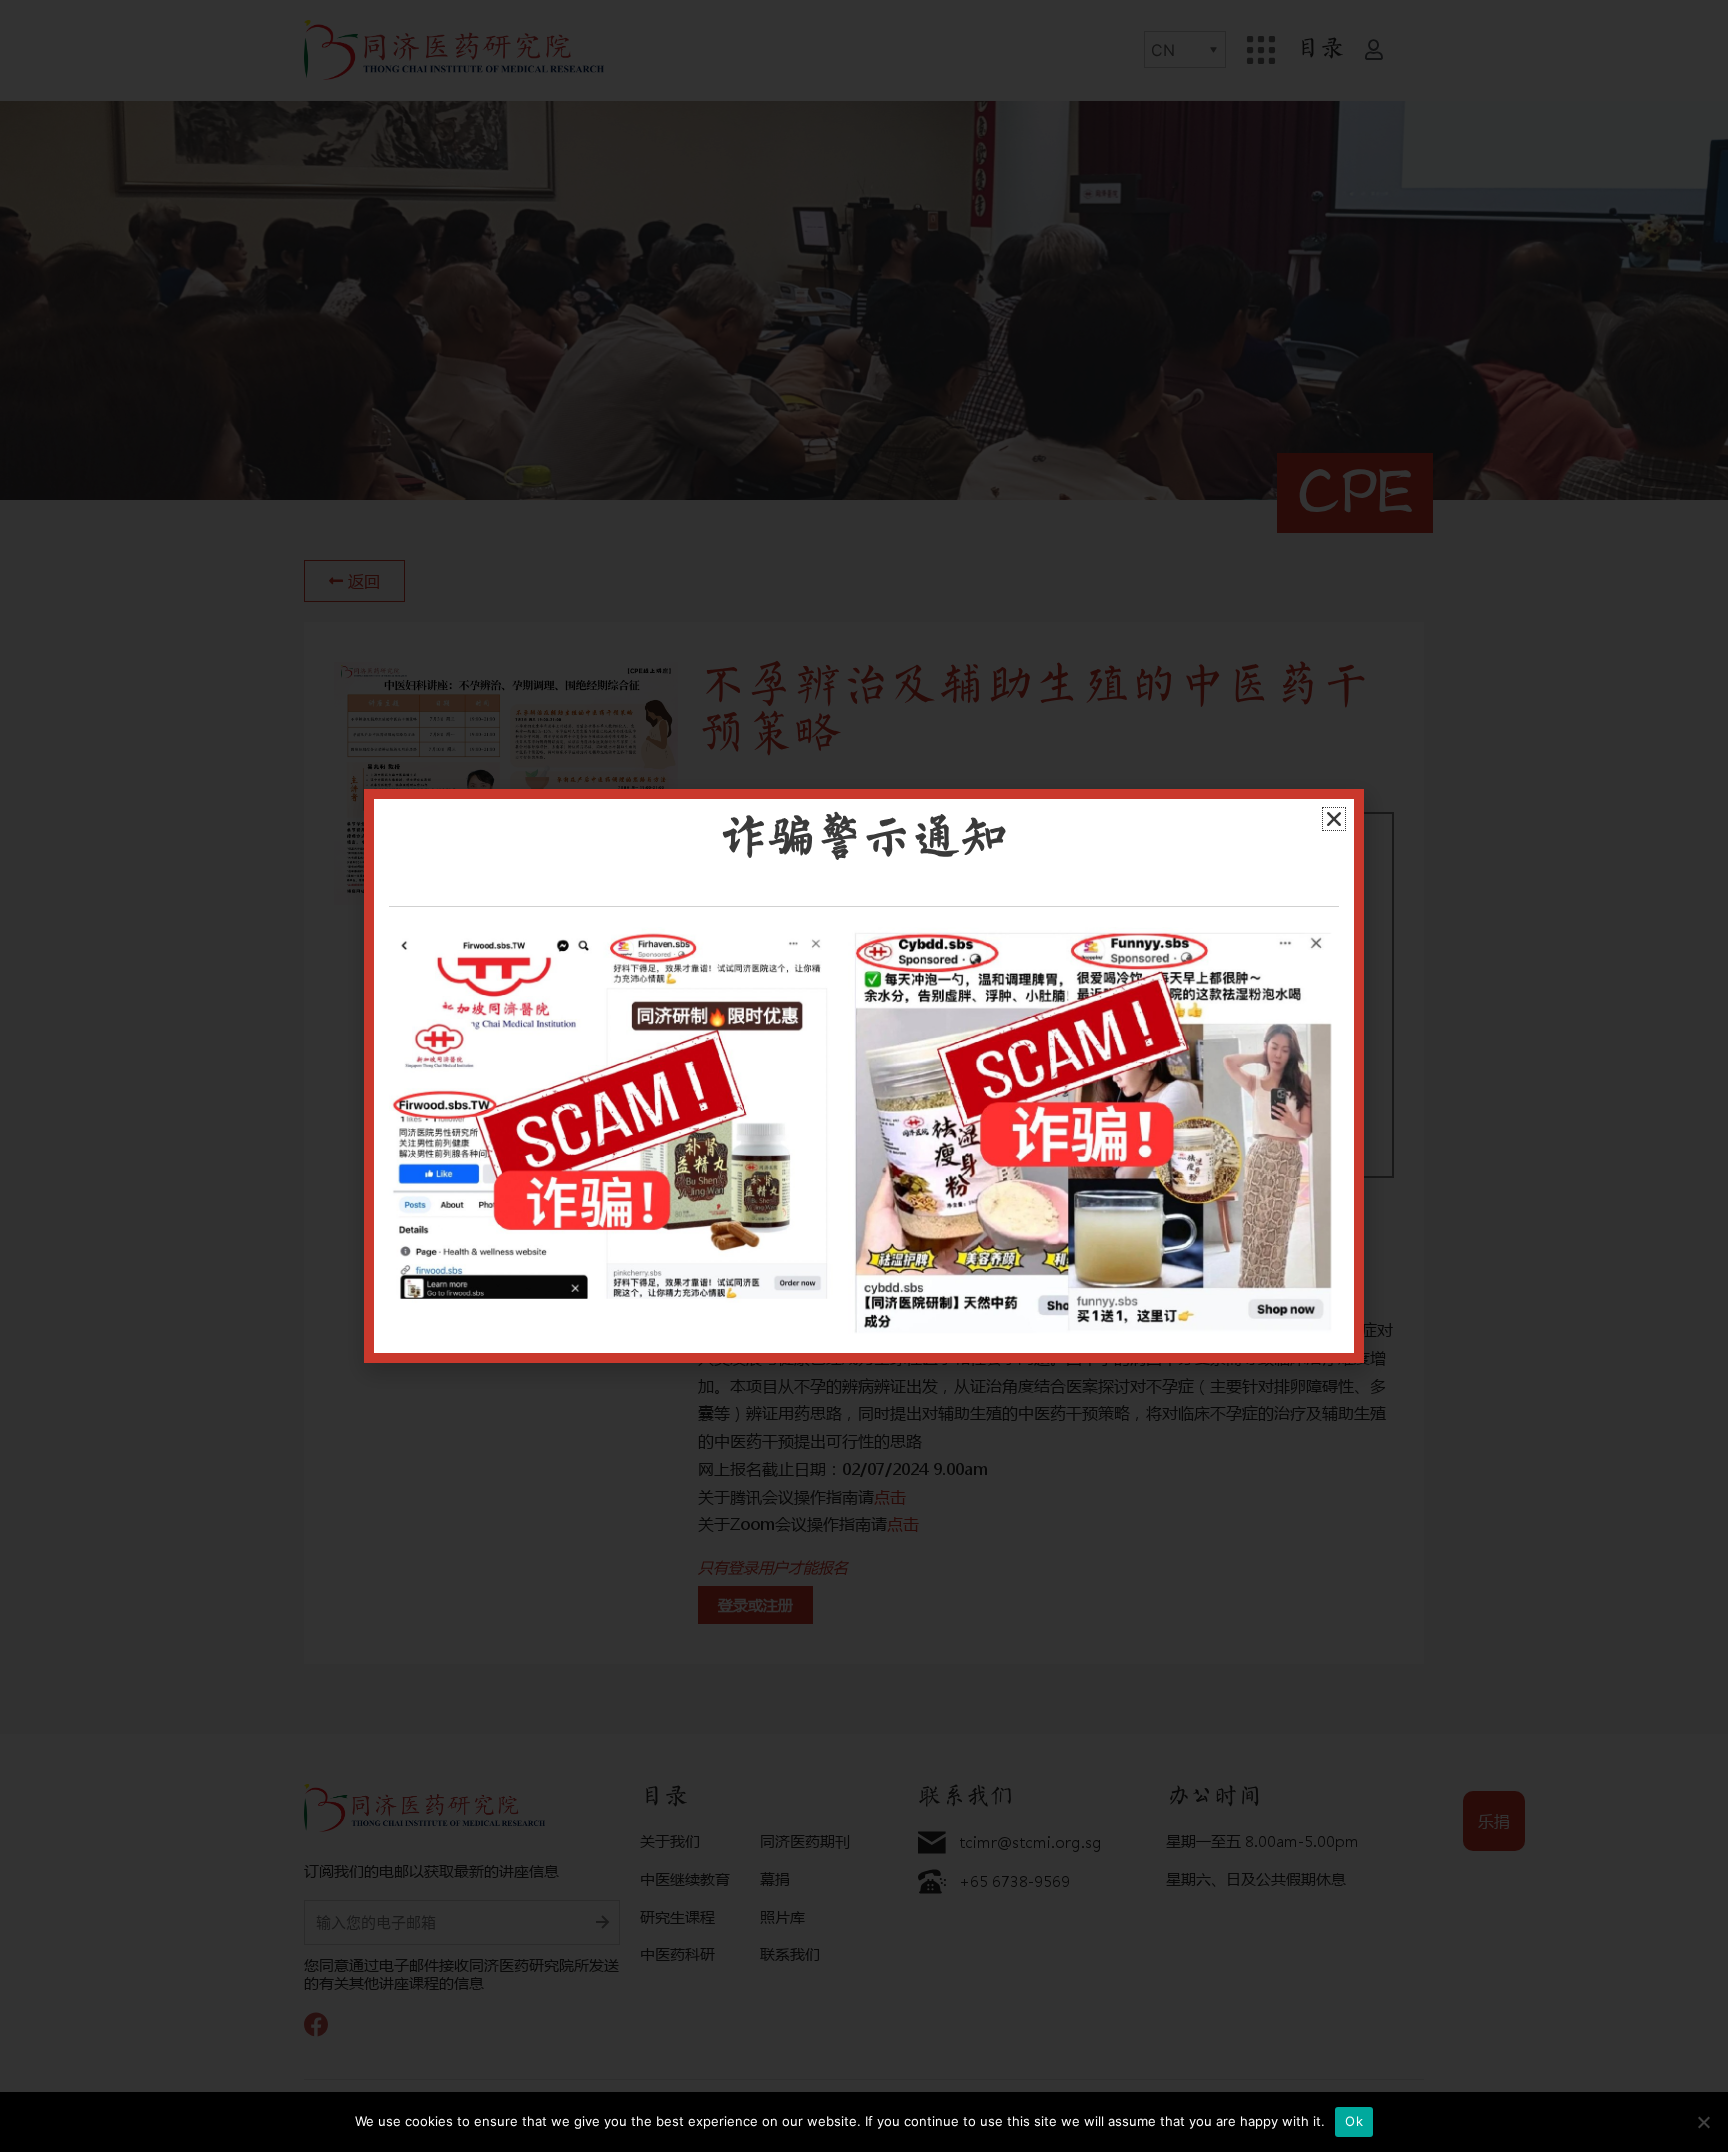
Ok (1354, 2121)
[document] (864, 1076)
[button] (1334, 819)
